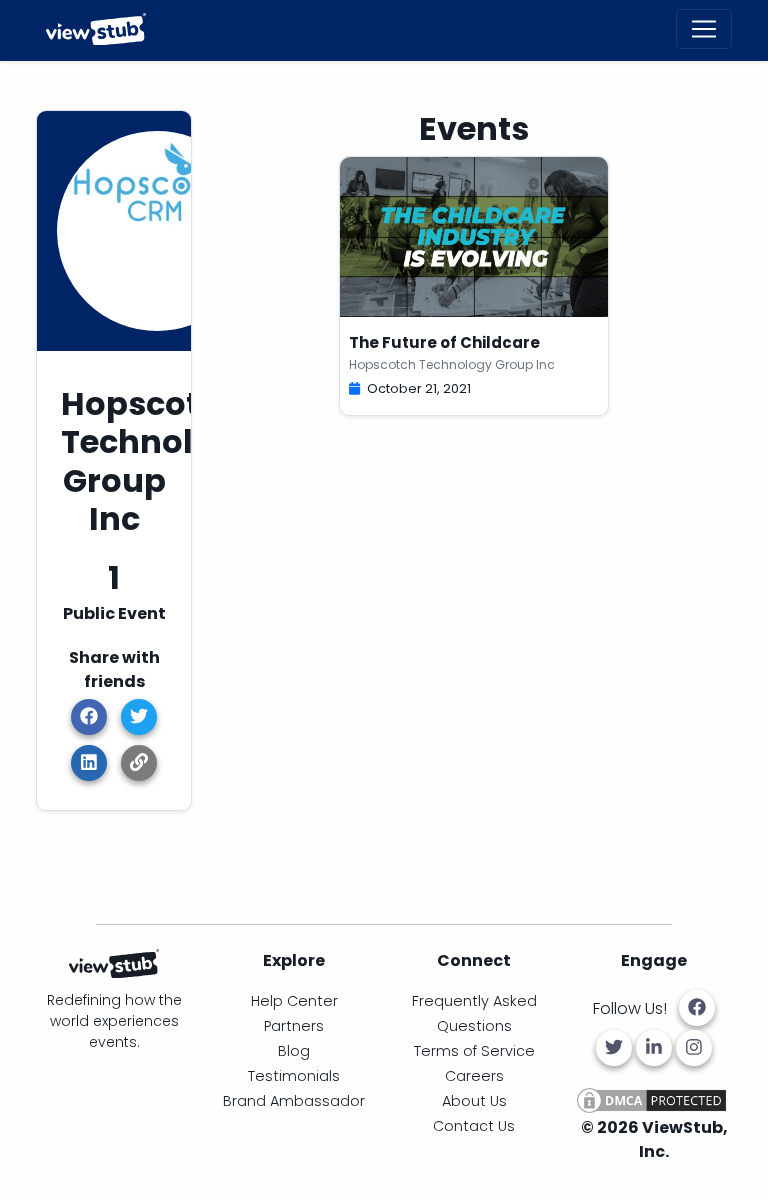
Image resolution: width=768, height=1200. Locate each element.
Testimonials (294, 1076)
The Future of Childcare (444, 342)
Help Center (294, 1001)
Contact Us (474, 1126)
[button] (139, 763)
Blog (294, 1051)
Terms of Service (474, 1051)
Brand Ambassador (294, 1101)
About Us (474, 1101)
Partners (294, 1026)
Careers (474, 1076)
